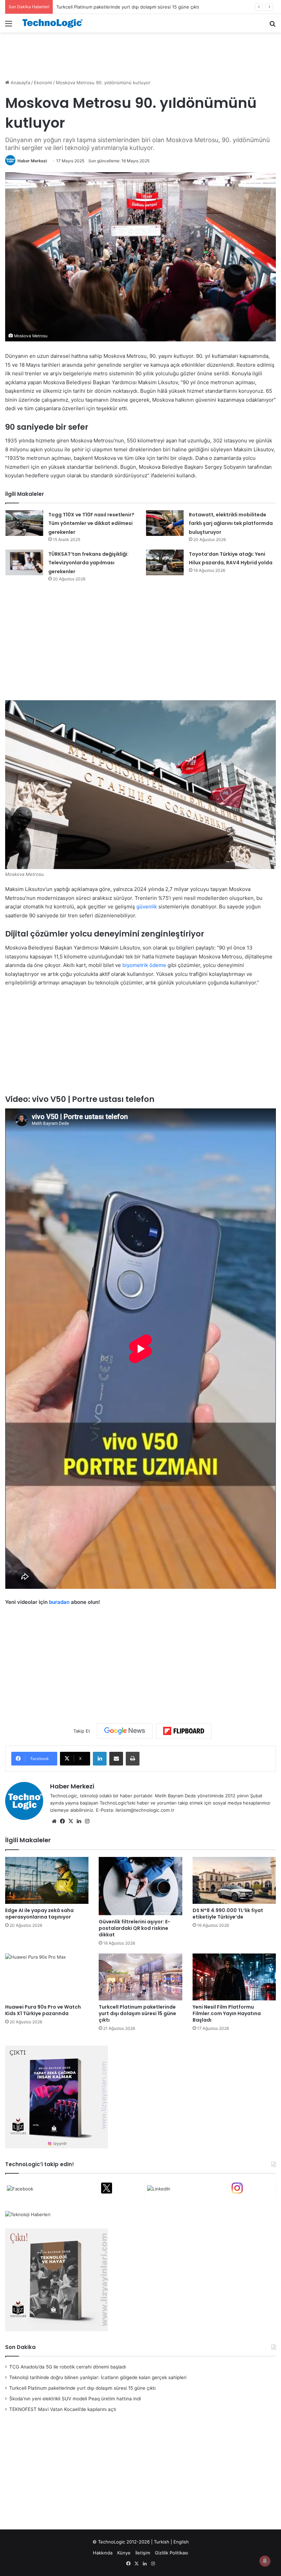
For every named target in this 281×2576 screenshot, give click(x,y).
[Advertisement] (140, 55)
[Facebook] (62, 1821)
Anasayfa (20, 83)
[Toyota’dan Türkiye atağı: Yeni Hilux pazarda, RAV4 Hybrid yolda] (165, 562)
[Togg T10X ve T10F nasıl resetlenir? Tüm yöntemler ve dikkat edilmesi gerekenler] (24, 523)
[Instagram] (87, 1821)
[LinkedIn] (100, 1759)
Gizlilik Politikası (172, 2553)
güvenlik (147, 907)
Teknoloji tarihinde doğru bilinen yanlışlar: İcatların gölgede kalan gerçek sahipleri (98, 2377)
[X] (71, 1821)
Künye (124, 2553)
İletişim (143, 2553)
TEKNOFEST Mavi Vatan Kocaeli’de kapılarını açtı (63, 2409)
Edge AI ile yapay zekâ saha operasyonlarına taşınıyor (39, 1914)
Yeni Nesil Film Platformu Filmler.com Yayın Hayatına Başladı (227, 2013)
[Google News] (125, 1731)
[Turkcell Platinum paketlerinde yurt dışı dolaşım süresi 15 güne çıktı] (140, 1977)
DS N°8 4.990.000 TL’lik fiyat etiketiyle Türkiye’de (228, 1914)
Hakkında (103, 2553)
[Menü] (9, 26)
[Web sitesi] (54, 1821)
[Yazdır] (133, 1759)
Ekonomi (43, 83)
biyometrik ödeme (144, 965)
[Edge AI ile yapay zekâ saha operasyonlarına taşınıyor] (47, 1880)
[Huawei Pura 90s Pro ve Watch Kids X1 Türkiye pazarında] (47, 1977)
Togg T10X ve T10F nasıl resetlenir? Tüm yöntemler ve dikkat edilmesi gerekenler (91, 523)
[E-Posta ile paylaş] (116, 1759)
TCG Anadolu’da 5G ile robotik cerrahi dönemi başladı (68, 2367)
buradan (59, 1602)
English (181, 2542)
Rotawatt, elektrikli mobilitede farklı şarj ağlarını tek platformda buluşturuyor (231, 523)
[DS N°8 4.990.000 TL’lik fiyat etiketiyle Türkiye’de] (234, 1880)
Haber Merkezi (32, 161)
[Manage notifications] (265, 2561)
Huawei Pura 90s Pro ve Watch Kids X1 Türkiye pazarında (43, 2010)
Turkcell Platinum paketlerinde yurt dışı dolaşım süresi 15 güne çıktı (137, 2013)
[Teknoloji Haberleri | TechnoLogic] (55, 23)
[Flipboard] (184, 1731)
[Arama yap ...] (272, 26)
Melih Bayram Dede (176, 1796)
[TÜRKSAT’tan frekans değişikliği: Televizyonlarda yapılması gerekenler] (24, 562)
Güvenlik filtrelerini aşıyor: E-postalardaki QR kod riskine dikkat (135, 1928)
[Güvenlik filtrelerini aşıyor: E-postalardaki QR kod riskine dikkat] (140, 1886)
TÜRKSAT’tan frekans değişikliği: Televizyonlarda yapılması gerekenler (88, 563)
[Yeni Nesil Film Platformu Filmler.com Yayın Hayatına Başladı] (234, 1977)
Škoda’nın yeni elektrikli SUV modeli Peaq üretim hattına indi (120, 7)
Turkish (162, 2542)
